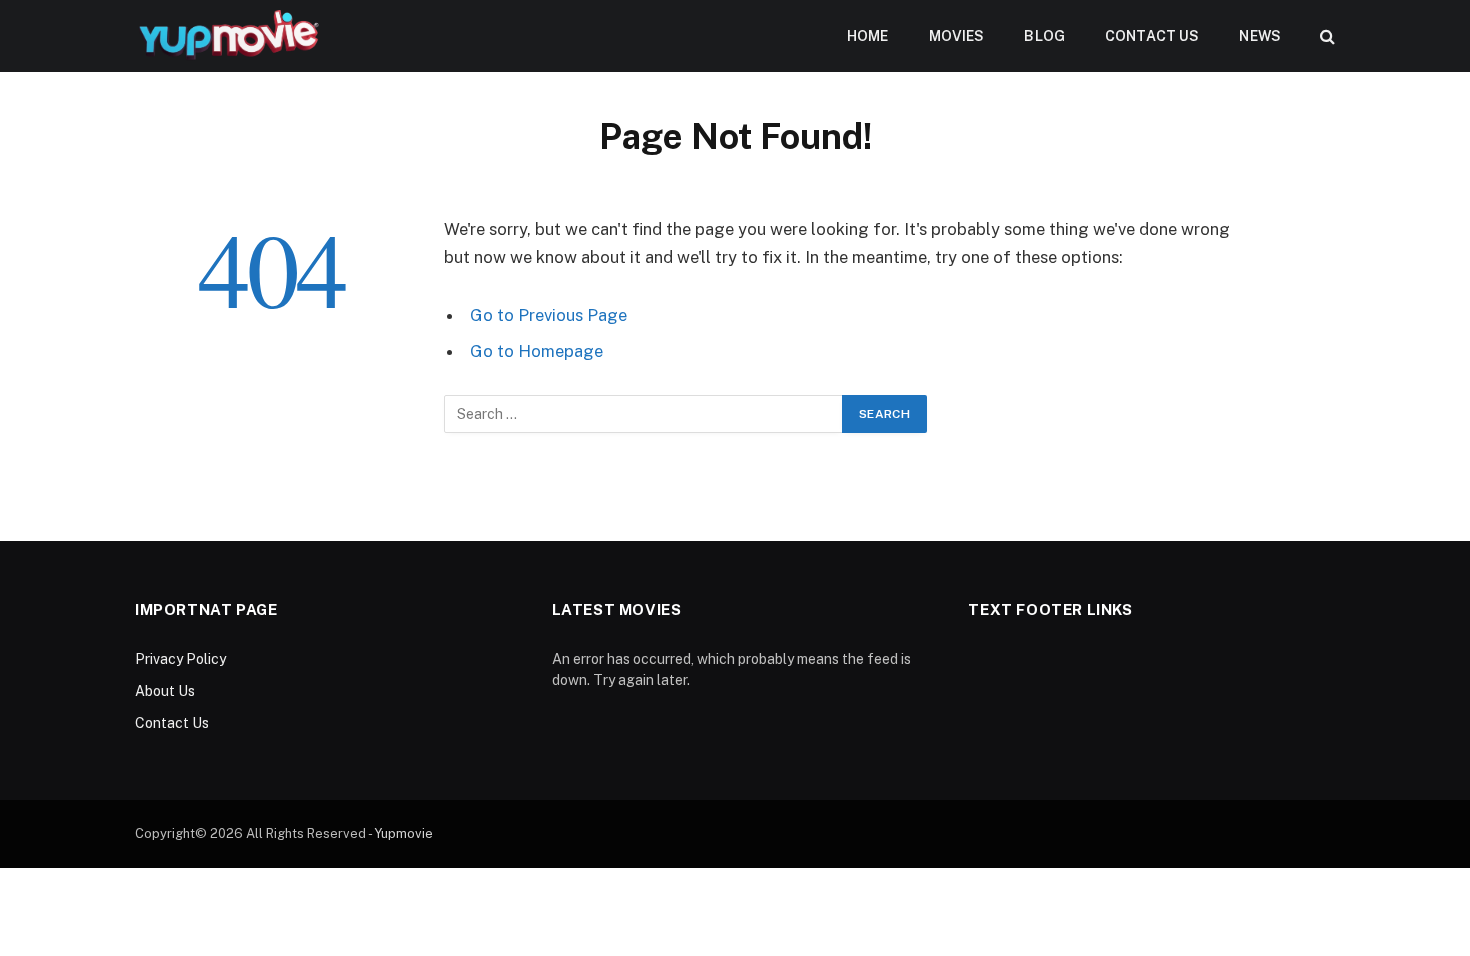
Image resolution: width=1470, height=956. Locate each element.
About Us (165, 691)
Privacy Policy (180, 659)
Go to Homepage (536, 351)
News (1260, 36)
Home (868, 36)
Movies (957, 36)
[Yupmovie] (227, 36)
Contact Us (1152, 36)
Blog (1044, 36)
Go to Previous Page (548, 315)
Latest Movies (617, 609)
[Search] (1325, 36)
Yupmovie (403, 833)
